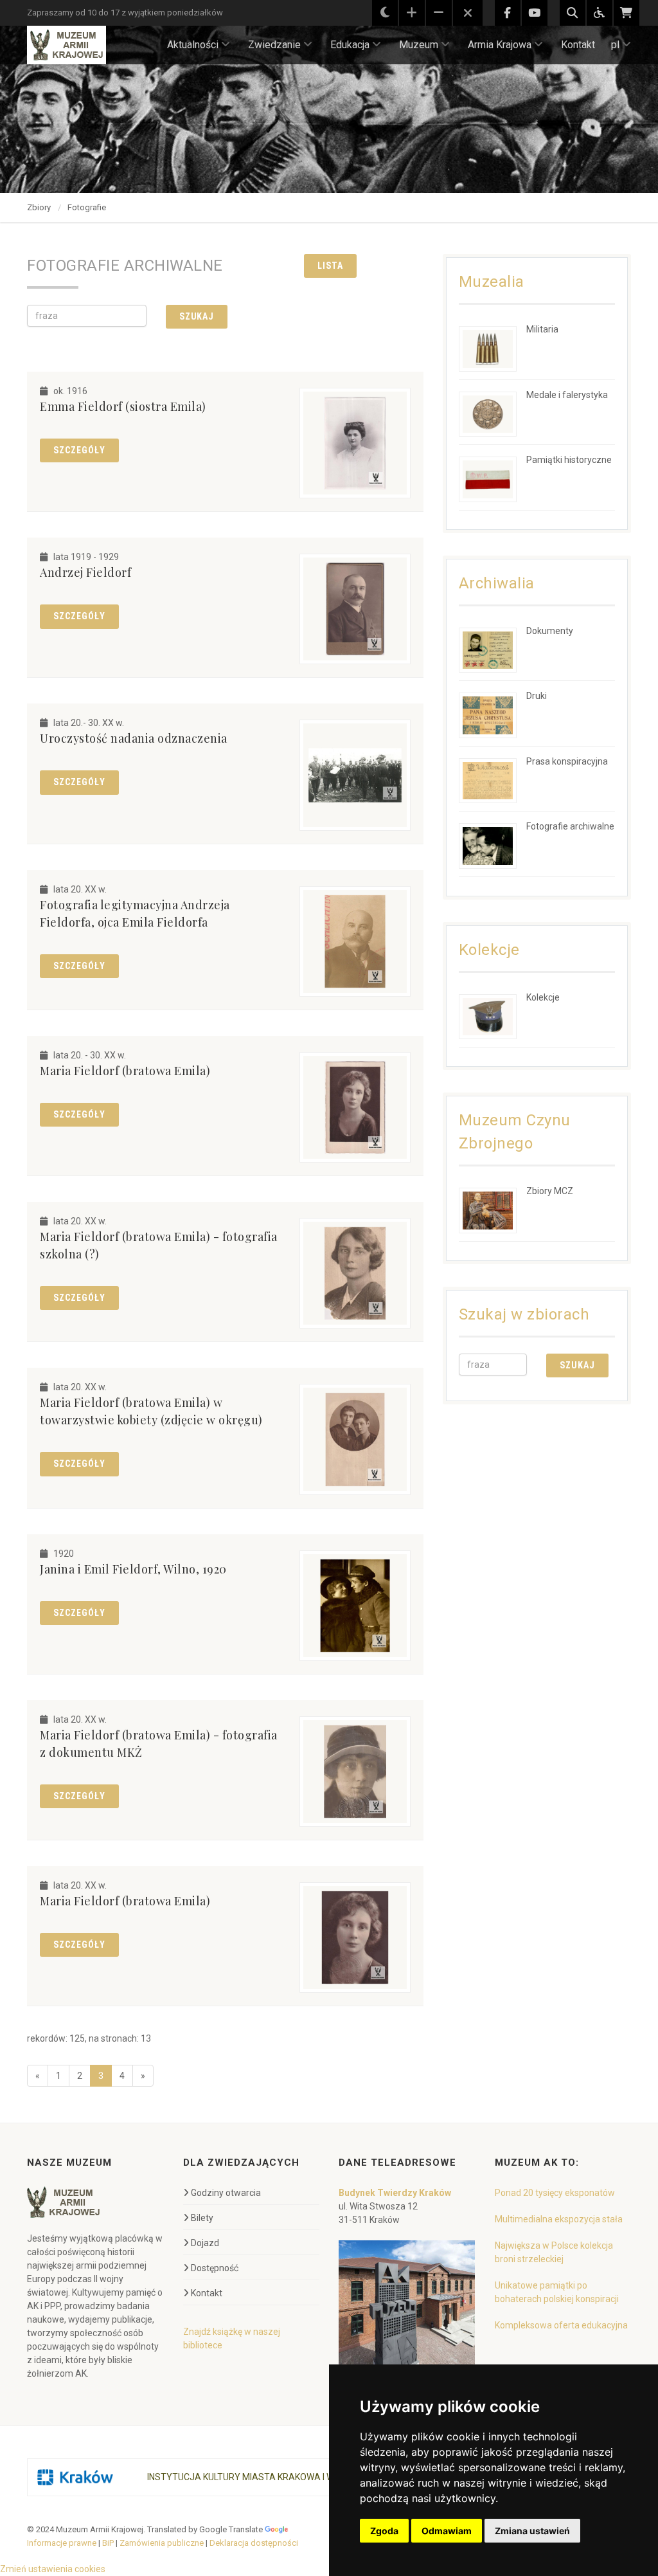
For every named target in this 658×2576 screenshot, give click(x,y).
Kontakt (578, 45)
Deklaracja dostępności (254, 2543)
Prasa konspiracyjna (567, 761)
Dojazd (205, 2243)
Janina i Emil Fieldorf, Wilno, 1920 (133, 1569)
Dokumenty (550, 631)
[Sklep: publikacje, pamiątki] (627, 13)
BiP (108, 2543)
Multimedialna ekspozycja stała (559, 2219)
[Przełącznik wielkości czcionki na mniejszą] (439, 13)
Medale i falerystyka (567, 395)
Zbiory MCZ (550, 1191)
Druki (537, 696)
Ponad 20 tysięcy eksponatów (555, 2193)
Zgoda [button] (384, 2531)
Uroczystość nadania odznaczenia (134, 738)
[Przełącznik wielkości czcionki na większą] (412, 13)
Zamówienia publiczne (162, 2543)
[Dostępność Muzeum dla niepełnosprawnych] (600, 13)
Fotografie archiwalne (570, 826)
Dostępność (215, 2268)
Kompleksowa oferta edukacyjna (561, 2325)
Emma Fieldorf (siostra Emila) (123, 406)
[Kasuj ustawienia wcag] (468, 14)
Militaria (542, 329)
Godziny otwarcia (226, 2193)
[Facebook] (508, 13)
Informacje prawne (62, 2543)
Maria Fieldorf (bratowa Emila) (125, 1071)
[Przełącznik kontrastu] (385, 13)
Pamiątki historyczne (569, 460)
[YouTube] (535, 13)
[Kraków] (75, 2477)
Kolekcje (543, 997)
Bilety (202, 2218)
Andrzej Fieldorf (85, 572)
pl (615, 45)
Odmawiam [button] (447, 2531)
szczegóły (79, 450)
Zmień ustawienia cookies (53, 2569)
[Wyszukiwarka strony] (573, 13)
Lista (330, 266)
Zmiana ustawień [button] (532, 2531)
